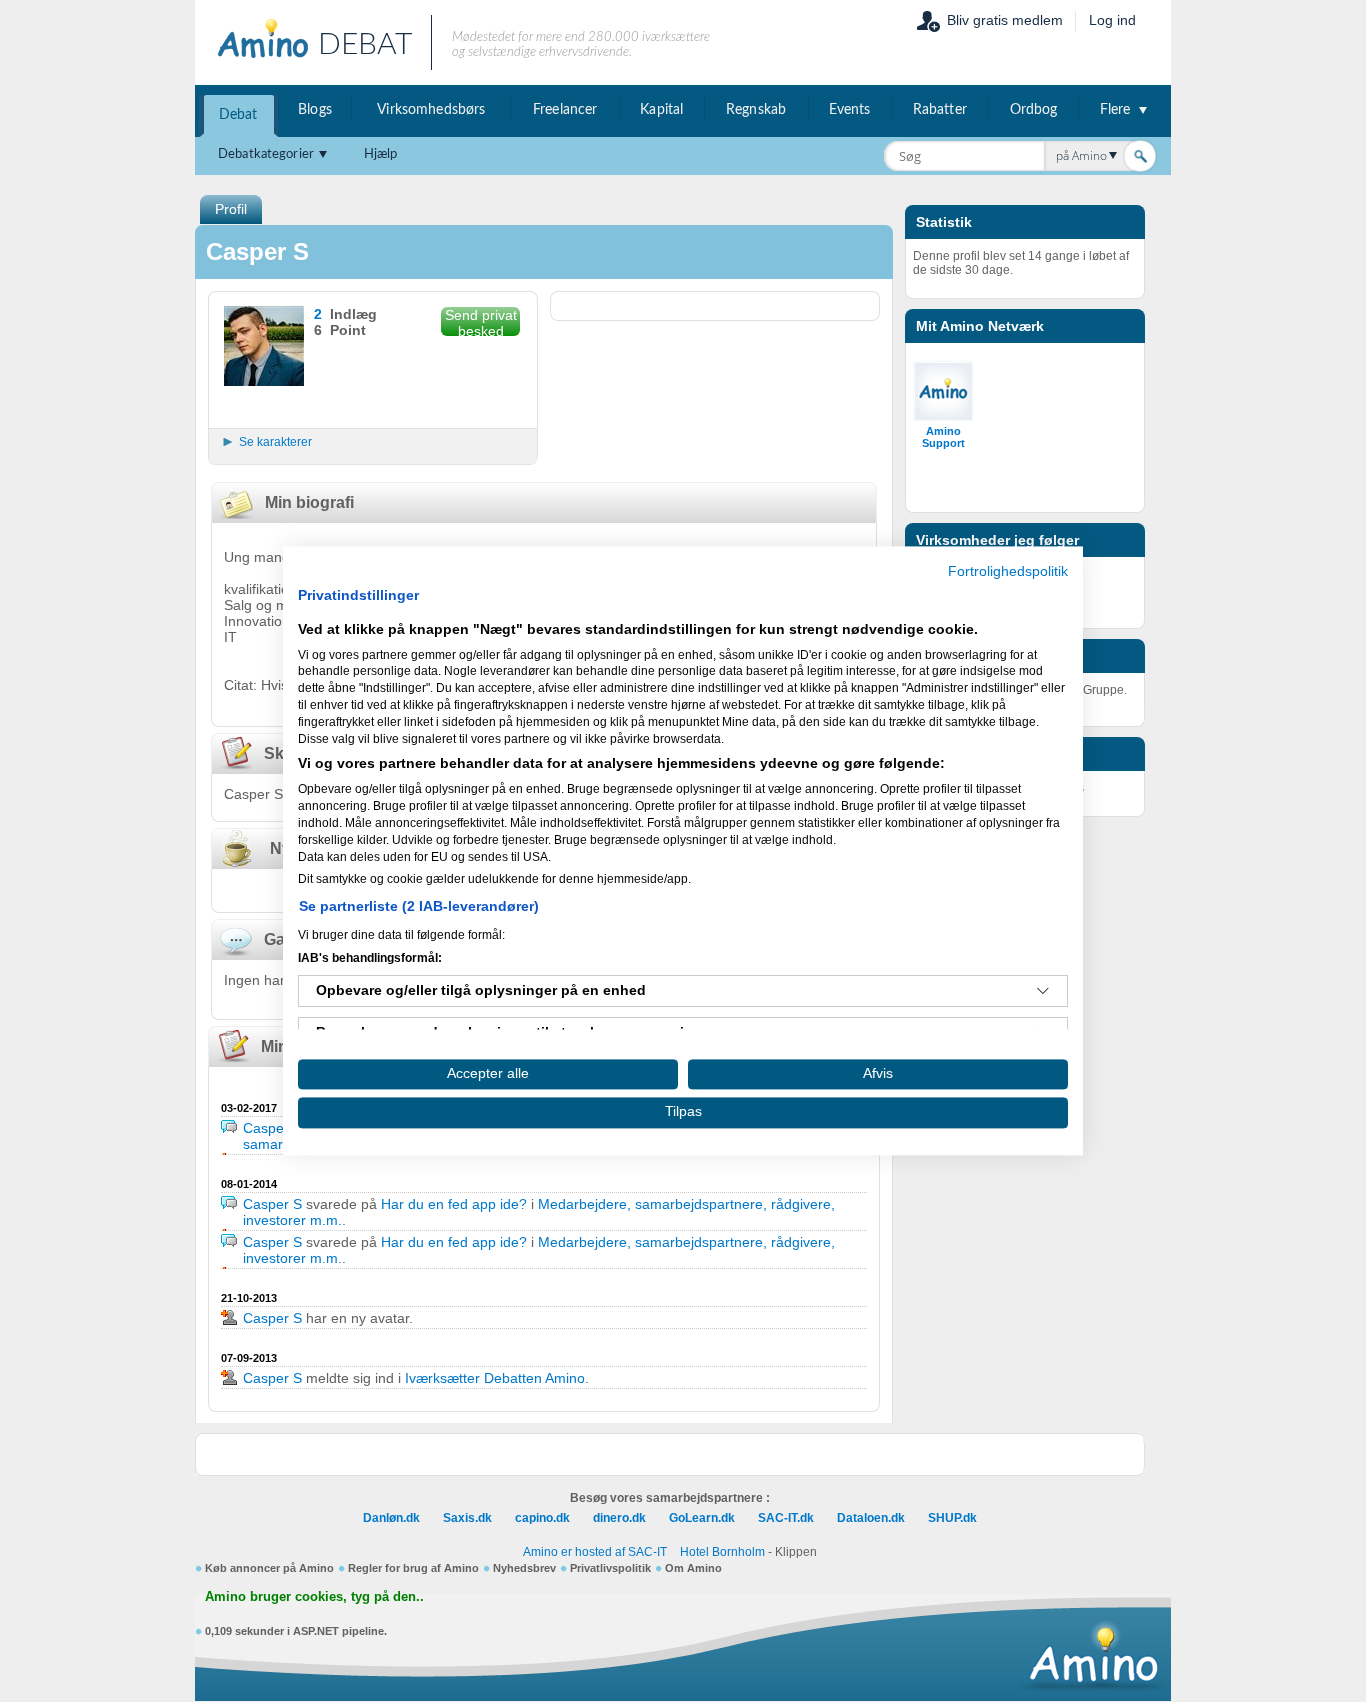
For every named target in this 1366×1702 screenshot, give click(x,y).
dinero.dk (619, 1518)
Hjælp (381, 154)
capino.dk (542, 1518)
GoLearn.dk (702, 1518)
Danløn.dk (391, 1518)
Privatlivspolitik (610, 1568)
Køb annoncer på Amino (269, 1568)
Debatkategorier (266, 154)
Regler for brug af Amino (413, 1568)
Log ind (1112, 20)
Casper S (272, 1128)
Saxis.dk (467, 1518)
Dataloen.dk (871, 1518)
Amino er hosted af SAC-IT (595, 1552)
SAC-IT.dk (786, 1518)
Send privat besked (481, 321)
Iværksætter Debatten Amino (495, 1378)
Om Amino (693, 1568)
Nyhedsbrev (524, 1568)
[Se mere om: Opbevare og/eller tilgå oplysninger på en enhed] (1043, 991)
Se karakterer (275, 442)
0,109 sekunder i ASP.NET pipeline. (296, 1631)
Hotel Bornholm (722, 1552)
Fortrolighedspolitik (1008, 571)
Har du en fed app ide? (454, 1204)
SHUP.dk (952, 1518)
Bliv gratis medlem (1005, 20)
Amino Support (943, 437)
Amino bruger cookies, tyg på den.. (314, 1597)
